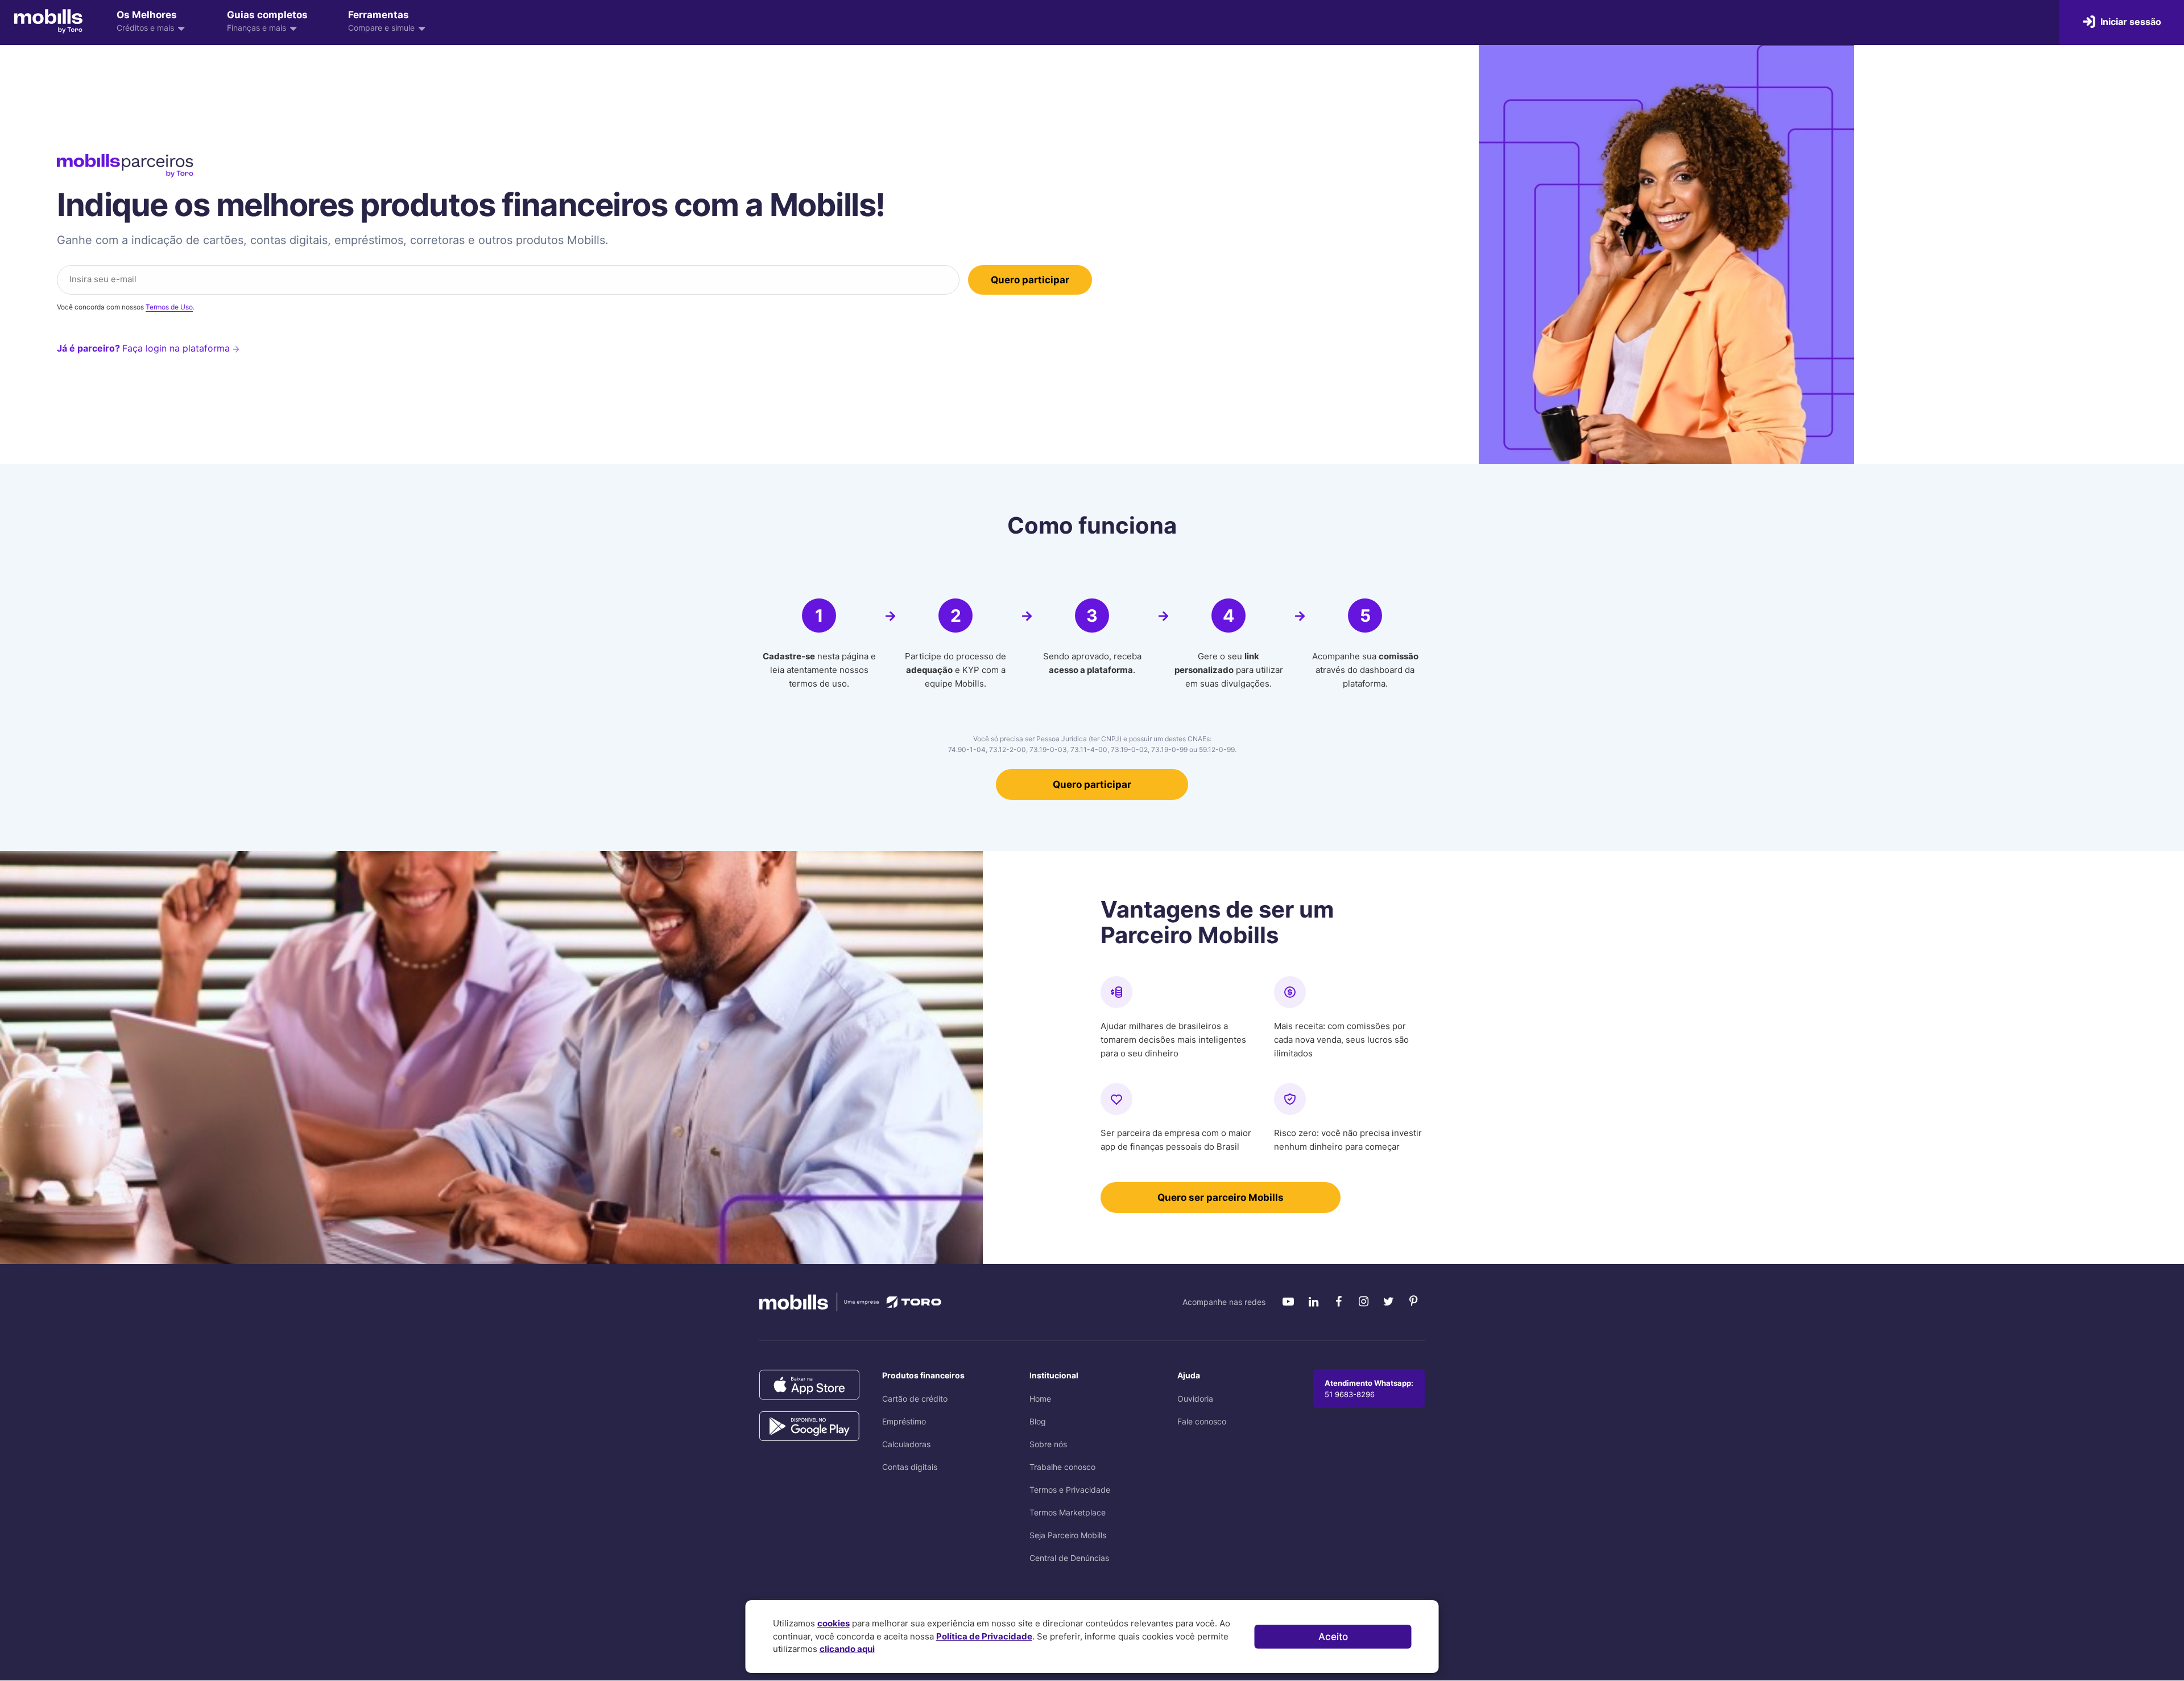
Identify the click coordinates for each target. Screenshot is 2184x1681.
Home (1040, 1399)
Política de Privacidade (984, 1636)
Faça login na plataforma (177, 348)
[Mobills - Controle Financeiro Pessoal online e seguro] (48, 21)
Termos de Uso (169, 307)
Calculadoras (906, 1444)
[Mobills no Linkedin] (1313, 1302)
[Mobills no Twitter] (1388, 1302)
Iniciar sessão (2130, 22)
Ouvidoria (1195, 1399)
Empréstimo (904, 1421)
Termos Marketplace (1068, 1512)
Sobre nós (1048, 1444)
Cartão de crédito (915, 1399)
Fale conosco (1202, 1421)
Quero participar (1092, 784)
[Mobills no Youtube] (1288, 1302)
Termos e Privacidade (1070, 1490)
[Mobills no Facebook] (1338, 1302)
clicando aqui (847, 1649)
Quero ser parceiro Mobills (1221, 1197)
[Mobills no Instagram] (1363, 1302)
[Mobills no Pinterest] (1413, 1302)
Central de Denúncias (1069, 1558)
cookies (834, 1623)
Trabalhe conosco (1062, 1467)
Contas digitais (910, 1467)
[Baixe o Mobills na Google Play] (809, 1426)
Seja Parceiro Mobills (1068, 1535)
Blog (1038, 1421)
